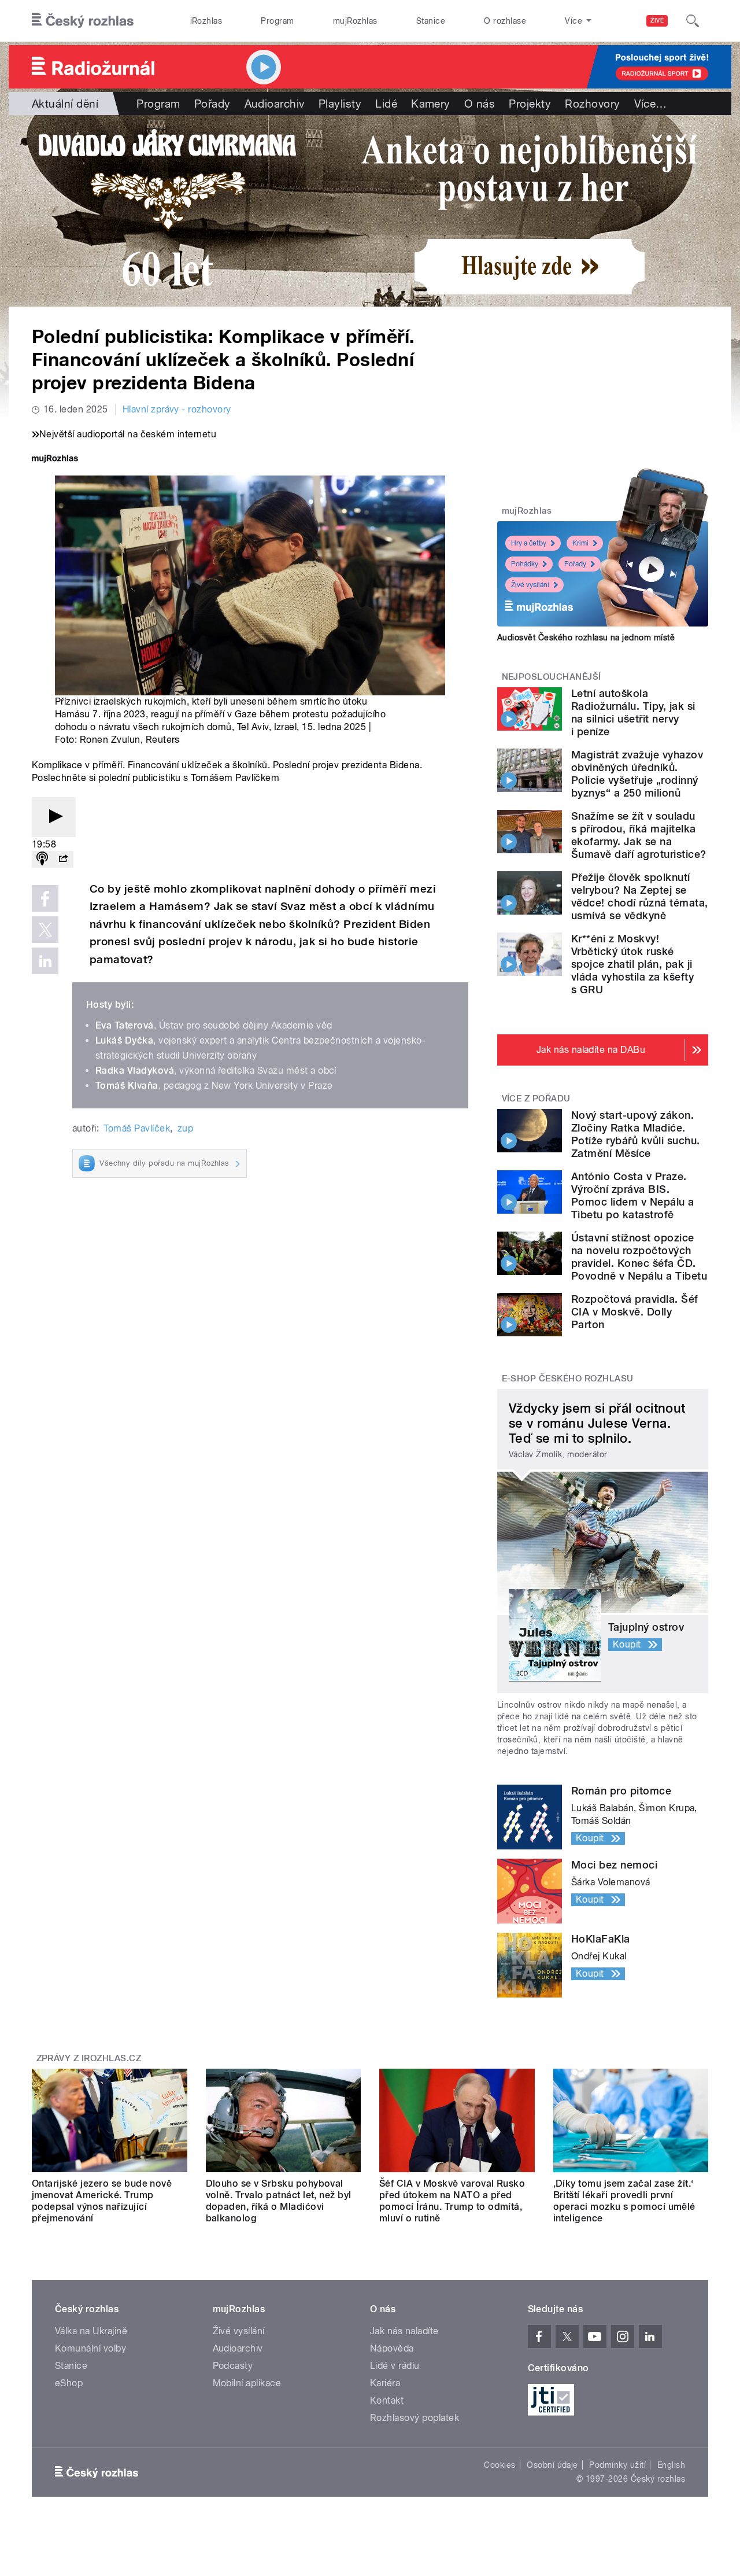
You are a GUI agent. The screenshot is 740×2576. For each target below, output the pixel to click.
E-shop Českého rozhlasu (568, 1379)
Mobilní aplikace (247, 2383)
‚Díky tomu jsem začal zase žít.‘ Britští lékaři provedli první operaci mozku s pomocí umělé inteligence (624, 2201)
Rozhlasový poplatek (415, 2418)
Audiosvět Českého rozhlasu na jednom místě (586, 637)
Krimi (580, 543)
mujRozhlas (355, 21)
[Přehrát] (54, 817)
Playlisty (340, 104)
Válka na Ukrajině (91, 2331)
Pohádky (525, 564)
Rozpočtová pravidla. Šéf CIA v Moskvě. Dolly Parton (635, 1312)
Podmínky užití (617, 2465)
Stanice (431, 21)
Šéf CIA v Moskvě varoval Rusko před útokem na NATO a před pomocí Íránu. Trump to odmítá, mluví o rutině (452, 2201)
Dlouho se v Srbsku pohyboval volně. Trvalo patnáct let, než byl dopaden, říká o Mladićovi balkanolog (279, 2201)
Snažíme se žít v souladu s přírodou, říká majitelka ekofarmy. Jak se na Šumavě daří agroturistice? (639, 835)
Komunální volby (90, 2348)
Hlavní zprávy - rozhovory (177, 409)
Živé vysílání (530, 585)
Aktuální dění (65, 104)
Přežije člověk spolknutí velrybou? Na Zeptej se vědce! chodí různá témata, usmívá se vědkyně (639, 896)
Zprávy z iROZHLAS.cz (89, 2058)
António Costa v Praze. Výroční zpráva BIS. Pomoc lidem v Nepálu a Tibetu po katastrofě (633, 1195)
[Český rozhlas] (83, 21)
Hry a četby (529, 543)
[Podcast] (42, 859)
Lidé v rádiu (395, 2366)
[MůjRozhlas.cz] (55, 460)
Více (651, 104)
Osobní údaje (552, 2465)
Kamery (431, 104)
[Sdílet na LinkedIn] (45, 961)
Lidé (386, 104)
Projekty (530, 104)
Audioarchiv (275, 104)
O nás (480, 104)
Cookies (499, 2465)
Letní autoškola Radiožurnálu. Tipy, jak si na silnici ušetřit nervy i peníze (633, 712)
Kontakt (387, 2400)
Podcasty (233, 2366)
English (671, 2465)
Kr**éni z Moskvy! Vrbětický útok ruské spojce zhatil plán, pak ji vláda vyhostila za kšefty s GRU (632, 964)
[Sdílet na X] (45, 930)
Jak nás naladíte (404, 2331)
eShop (69, 2383)
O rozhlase (505, 21)
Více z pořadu (536, 1099)
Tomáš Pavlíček (137, 1128)
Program (277, 21)
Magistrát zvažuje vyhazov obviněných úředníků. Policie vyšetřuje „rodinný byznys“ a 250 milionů (637, 774)
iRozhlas (206, 21)
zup (185, 1128)
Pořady (212, 104)
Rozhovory (592, 104)
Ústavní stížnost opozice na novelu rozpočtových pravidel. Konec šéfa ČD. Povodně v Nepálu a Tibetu (639, 1257)
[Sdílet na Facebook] (45, 898)
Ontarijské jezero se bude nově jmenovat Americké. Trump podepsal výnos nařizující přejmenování (102, 2201)
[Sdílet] (63, 859)
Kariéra (385, 2383)
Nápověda (392, 2348)
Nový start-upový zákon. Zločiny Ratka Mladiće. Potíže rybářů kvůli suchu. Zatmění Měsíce (635, 1134)
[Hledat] (693, 21)
